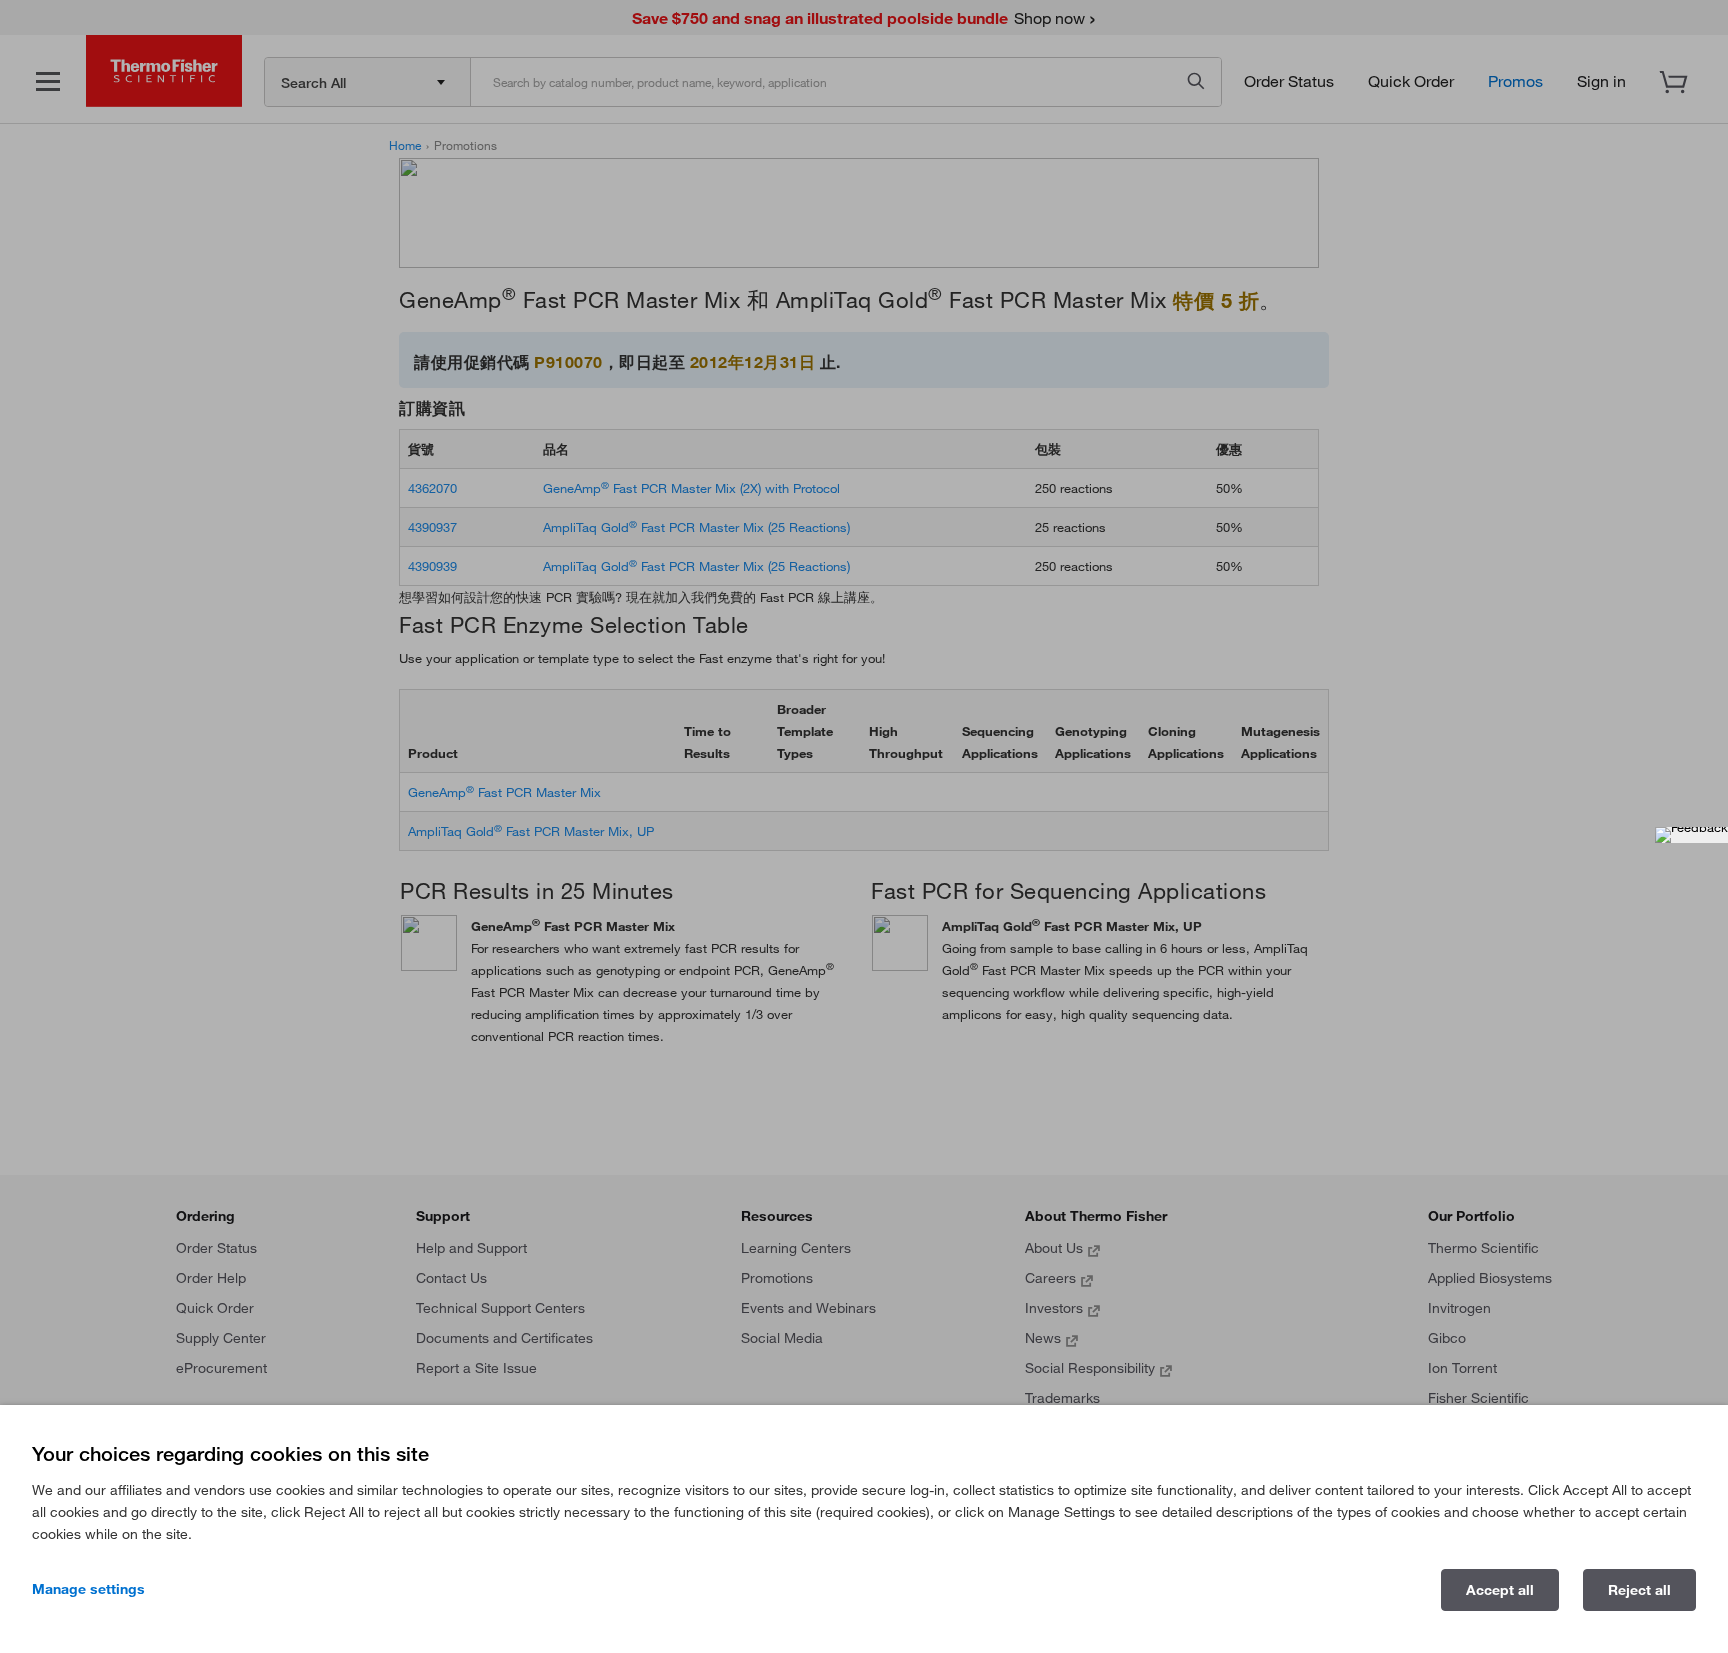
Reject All (1639, 1590)
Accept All (1500, 1590)
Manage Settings (88, 1589)
